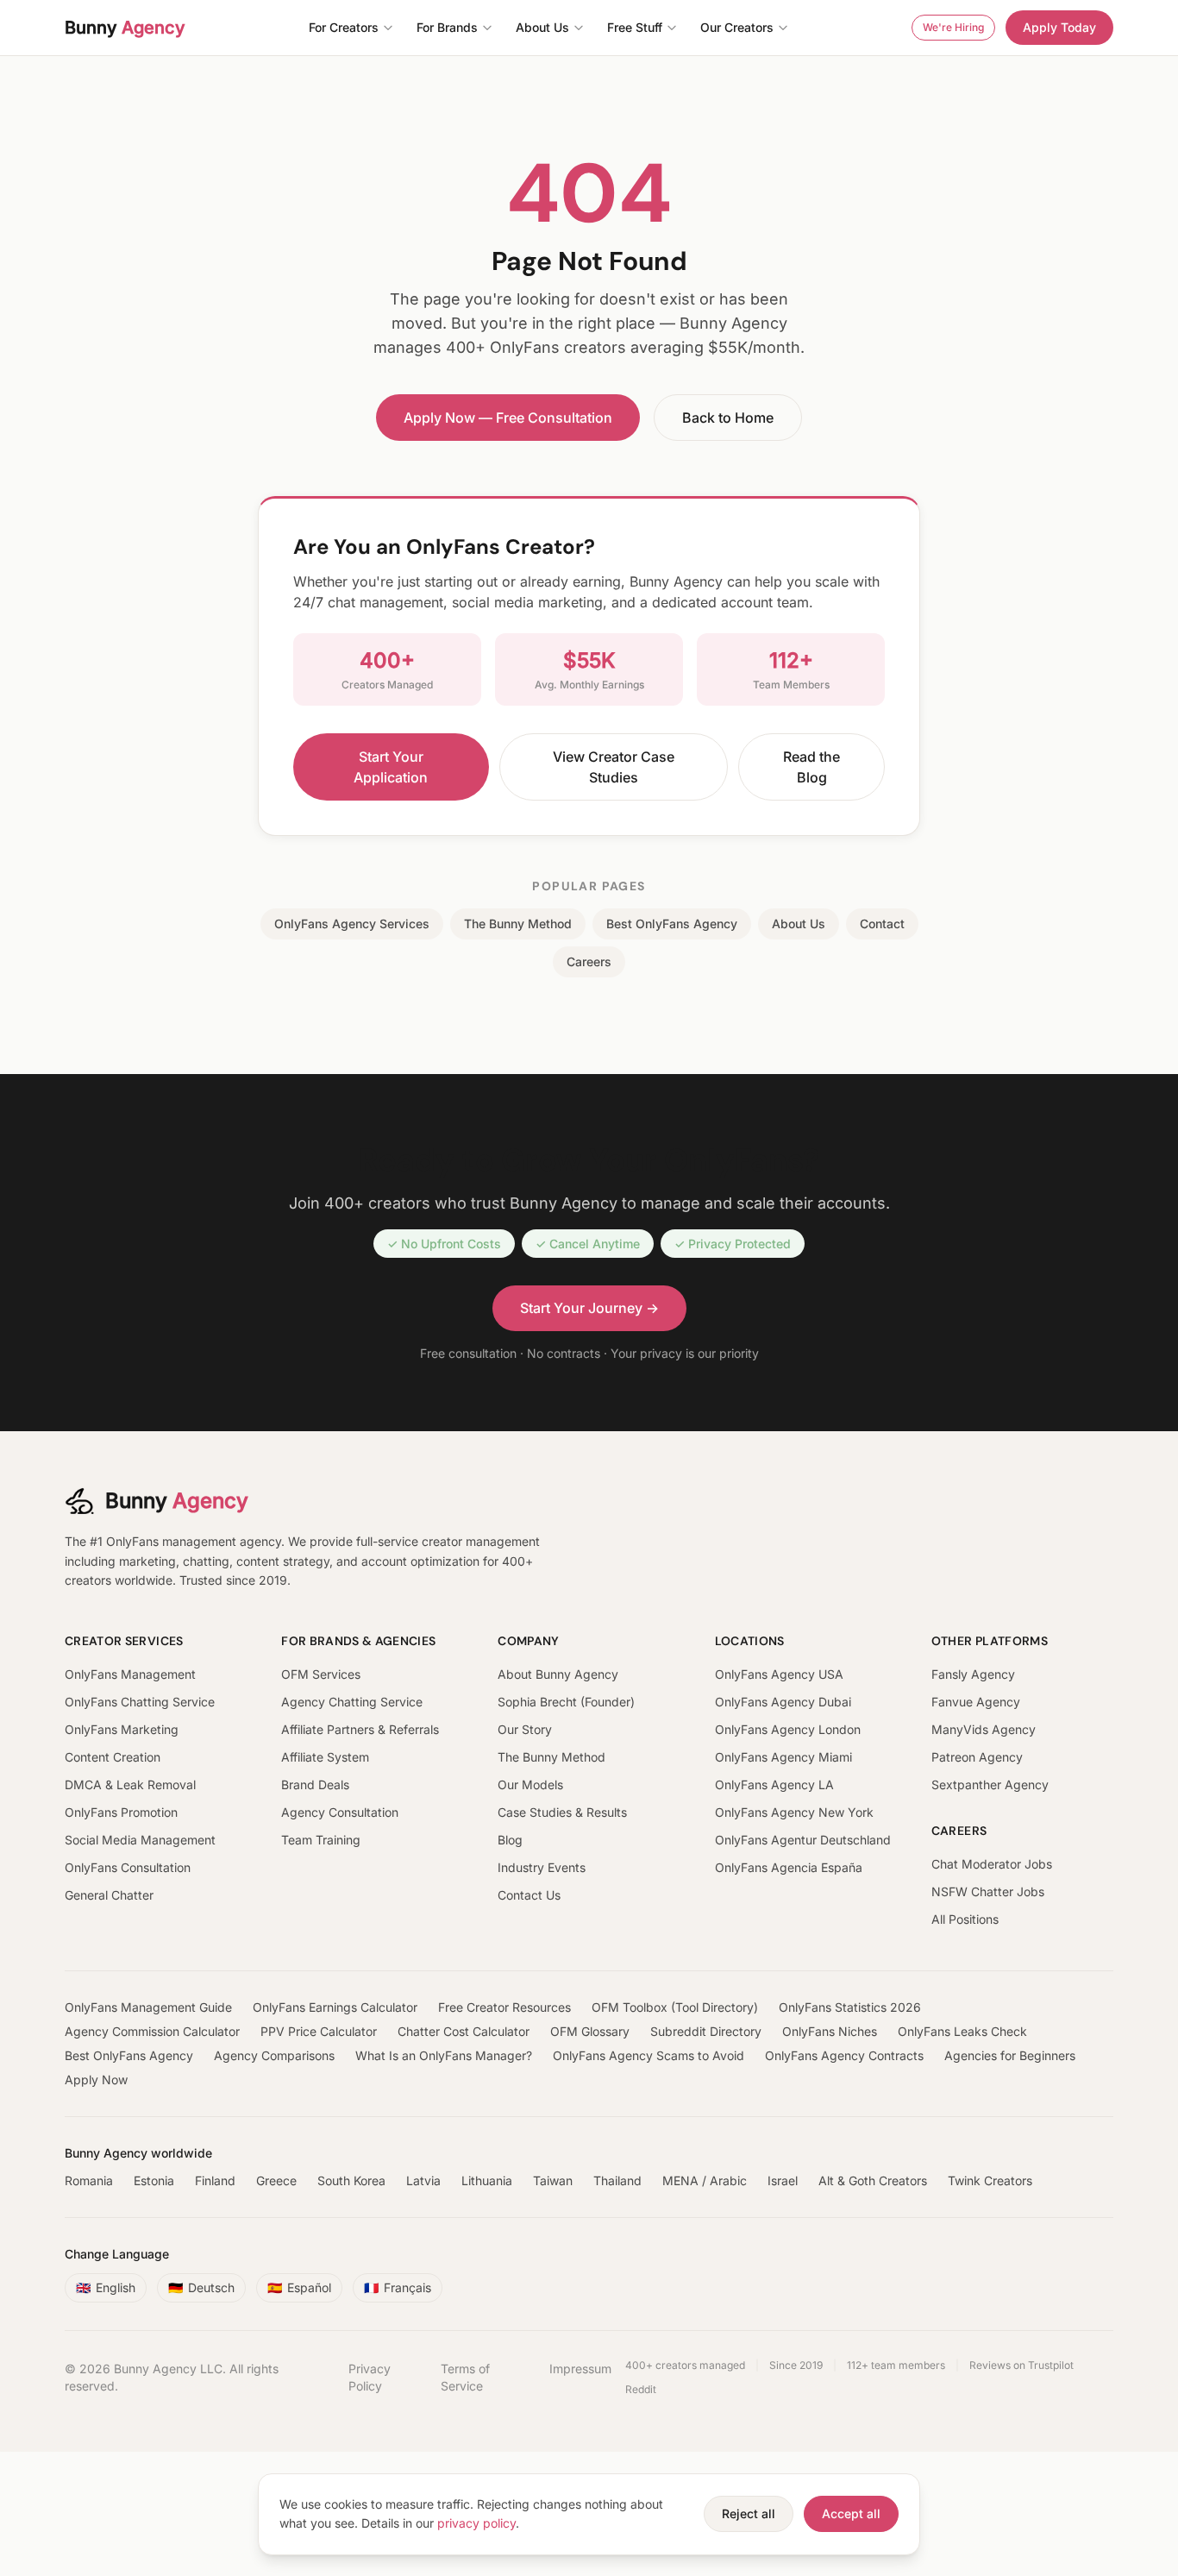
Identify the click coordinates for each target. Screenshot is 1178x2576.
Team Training (321, 1840)
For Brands (447, 27)
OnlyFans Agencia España (789, 1867)
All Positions (965, 1919)
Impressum (580, 2369)
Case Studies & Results (562, 1812)
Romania (89, 2180)
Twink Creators (990, 2180)
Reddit (641, 2389)
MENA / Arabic (705, 2180)
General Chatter (109, 1895)
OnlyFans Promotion (121, 1812)
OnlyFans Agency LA (774, 1784)
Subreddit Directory (706, 2031)
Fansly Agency (973, 1674)
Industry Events (542, 1867)
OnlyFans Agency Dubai (783, 1702)
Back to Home (728, 418)
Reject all (749, 2513)
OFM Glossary (590, 2031)
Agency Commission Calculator (152, 2031)
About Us (542, 27)
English (106, 2287)
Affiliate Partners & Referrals (360, 1729)
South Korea (351, 2180)
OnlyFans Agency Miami (783, 1757)
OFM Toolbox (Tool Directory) (675, 2007)
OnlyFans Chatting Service (140, 1702)
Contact (882, 924)
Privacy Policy (370, 2377)
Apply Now (96, 2080)
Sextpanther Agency (990, 1784)
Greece (276, 2180)
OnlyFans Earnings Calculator (335, 2007)
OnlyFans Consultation (128, 1867)
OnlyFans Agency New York (794, 1812)
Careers (589, 961)
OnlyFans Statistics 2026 (850, 2007)
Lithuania (487, 2180)
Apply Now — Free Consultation (508, 418)
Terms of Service (465, 2377)
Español (299, 2287)
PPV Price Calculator (319, 2031)
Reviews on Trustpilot (1021, 2365)
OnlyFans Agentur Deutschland (803, 1840)
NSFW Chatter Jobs (988, 1891)
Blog (510, 1840)
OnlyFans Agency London (788, 1729)
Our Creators (737, 27)
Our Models (530, 1784)
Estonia (154, 2180)
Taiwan (553, 2180)
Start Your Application (391, 767)
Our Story (525, 1729)
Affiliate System (325, 1757)
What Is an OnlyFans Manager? (444, 2055)
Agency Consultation (340, 1812)
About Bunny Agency (558, 1674)
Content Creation (113, 1757)
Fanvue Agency (976, 1702)
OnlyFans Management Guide (148, 2007)
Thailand (617, 2180)
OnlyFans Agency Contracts (844, 2055)
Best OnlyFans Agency (672, 924)
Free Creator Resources (504, 2007)
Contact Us (529, 1895)
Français (398, 2287)
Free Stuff (635, 27)
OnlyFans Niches (830, 2031)
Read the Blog (811, 767)
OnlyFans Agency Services (352, 924)
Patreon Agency (977, 1757)
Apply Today (1059, 27)
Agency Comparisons (274, 2055)
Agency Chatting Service (352, 1702)
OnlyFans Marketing (122, 1729)
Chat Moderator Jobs (992, 1864)
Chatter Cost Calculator (464, 2031)
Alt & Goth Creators (873, 2180)
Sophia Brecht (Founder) (566, 1702)
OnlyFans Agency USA (779, 1674)
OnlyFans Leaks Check (962, 2031)
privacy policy (476, 2523)
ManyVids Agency (984, 1729)
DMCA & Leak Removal (130, 1784)
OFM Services (321, 1674)
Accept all (851, 2513)
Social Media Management (140, 1840)
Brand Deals (315, 1784)
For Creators (344, 27)
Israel (783, 2180)
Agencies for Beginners (1010, 2055)
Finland (215, 2180)
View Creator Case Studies (614, 767)
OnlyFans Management (130, 1674)
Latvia (423, 2180)
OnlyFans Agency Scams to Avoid (649, 2055)
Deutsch (201, 2287)
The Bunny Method (518, 924)
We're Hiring (953, 27)
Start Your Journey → (589, 1308)
